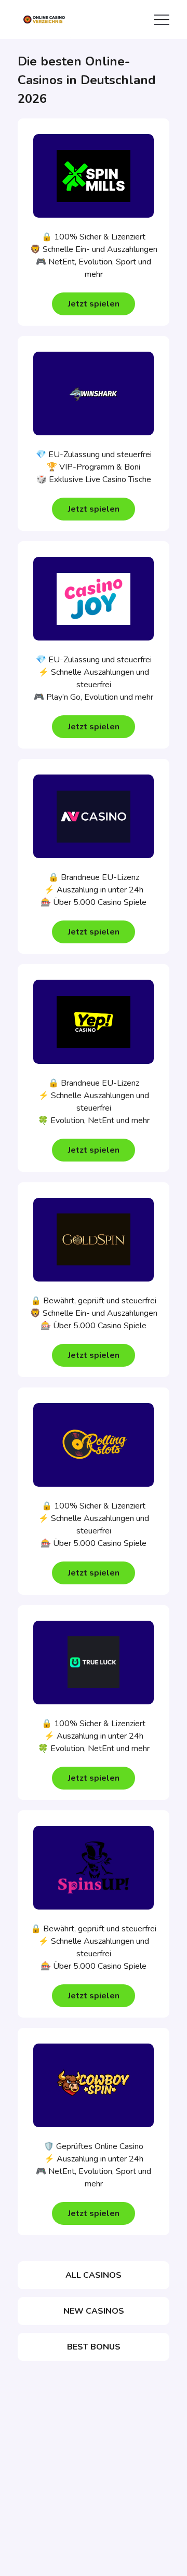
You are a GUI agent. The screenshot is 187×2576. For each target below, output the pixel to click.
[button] (94, 304)
